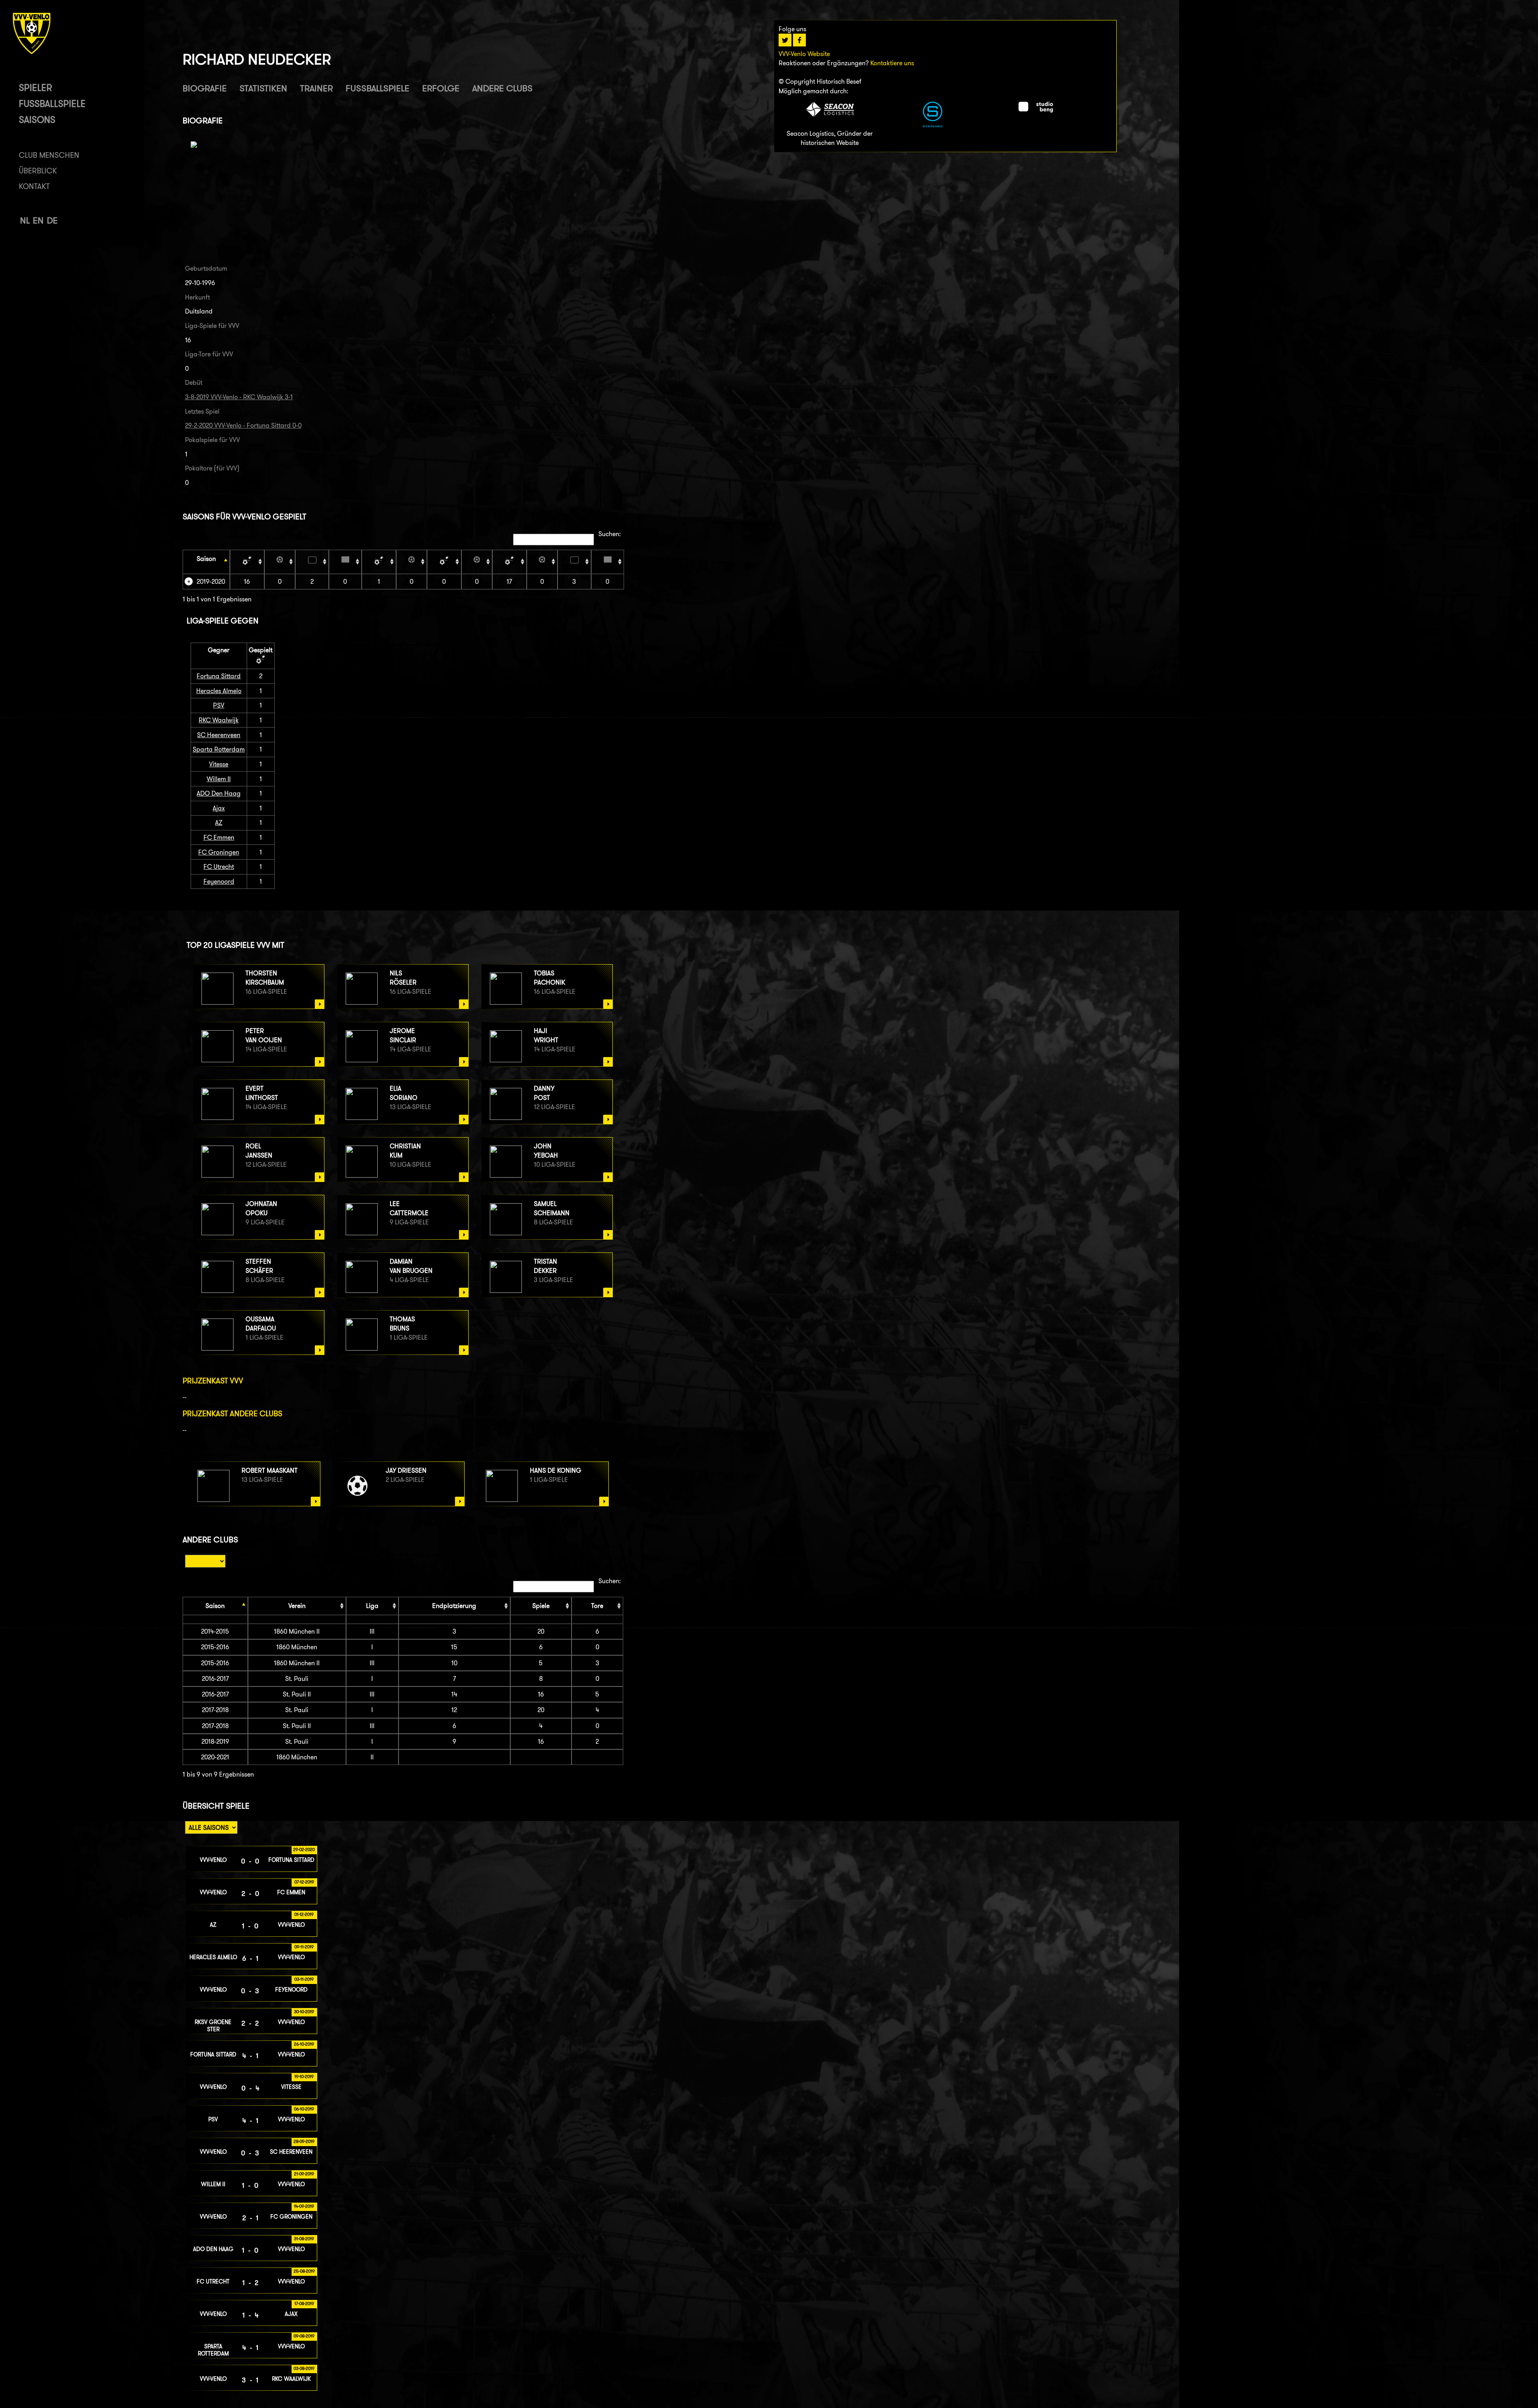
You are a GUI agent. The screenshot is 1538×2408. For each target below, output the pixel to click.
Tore (597, 1606)
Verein (297, 1606)
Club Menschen (49, 155)
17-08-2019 (304, 2303)
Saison (206, 559)
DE (52, 220)
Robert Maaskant (270, 1470)
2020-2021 (215, 1757)
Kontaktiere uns (892, 63)
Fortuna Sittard (219, 676)
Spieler (35, 87)
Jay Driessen (406, 1470)
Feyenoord (219, 881)
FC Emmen (219, 837)
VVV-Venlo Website (804, 54)
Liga (372, 1606)
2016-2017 (215, 1679)
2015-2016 (215, 1647)
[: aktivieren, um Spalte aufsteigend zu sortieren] (247, 562)
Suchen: (610, 534)
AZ (219, 823)
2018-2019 (215, 1742)
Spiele (541, 1606)
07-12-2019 (304, 1882)
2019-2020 (211, 582)
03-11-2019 (304, 1979)
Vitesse (219, 764)
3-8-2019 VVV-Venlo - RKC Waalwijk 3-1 (239, 397)
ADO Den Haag (219, 793)
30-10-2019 (304, 2012)
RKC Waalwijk (219, 720)
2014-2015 (215, 1631)
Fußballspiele (52, 104)
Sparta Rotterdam (219, 749)
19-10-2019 (304, 2076)
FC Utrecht (219, 867)
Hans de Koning (556, 1470)
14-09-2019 (304, 2206)
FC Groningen (219, 852)
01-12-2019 (304, 1914)
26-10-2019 (304, 2044)
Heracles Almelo (219, 691)
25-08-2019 (304, 2271)
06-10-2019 (304, 2109)
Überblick (38, 171)
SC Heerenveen (219, 735)
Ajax (219, 808)
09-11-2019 (304, 1947)
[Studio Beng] (1036, 110)
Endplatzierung (454, 1606)
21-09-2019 (304, 2174)
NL (25, 220)
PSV (219, 705)
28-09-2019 (304, 2141)
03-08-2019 (304, 2368)
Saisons (37, 120)
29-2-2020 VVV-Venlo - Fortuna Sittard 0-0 (243, 425)
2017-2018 (215, 1710)
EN (38, 220)
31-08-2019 (304, 2239)
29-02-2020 (304, 1849)
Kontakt (34, 186)
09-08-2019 (304, 2336)
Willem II (219, 779)
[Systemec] (933, 125)
